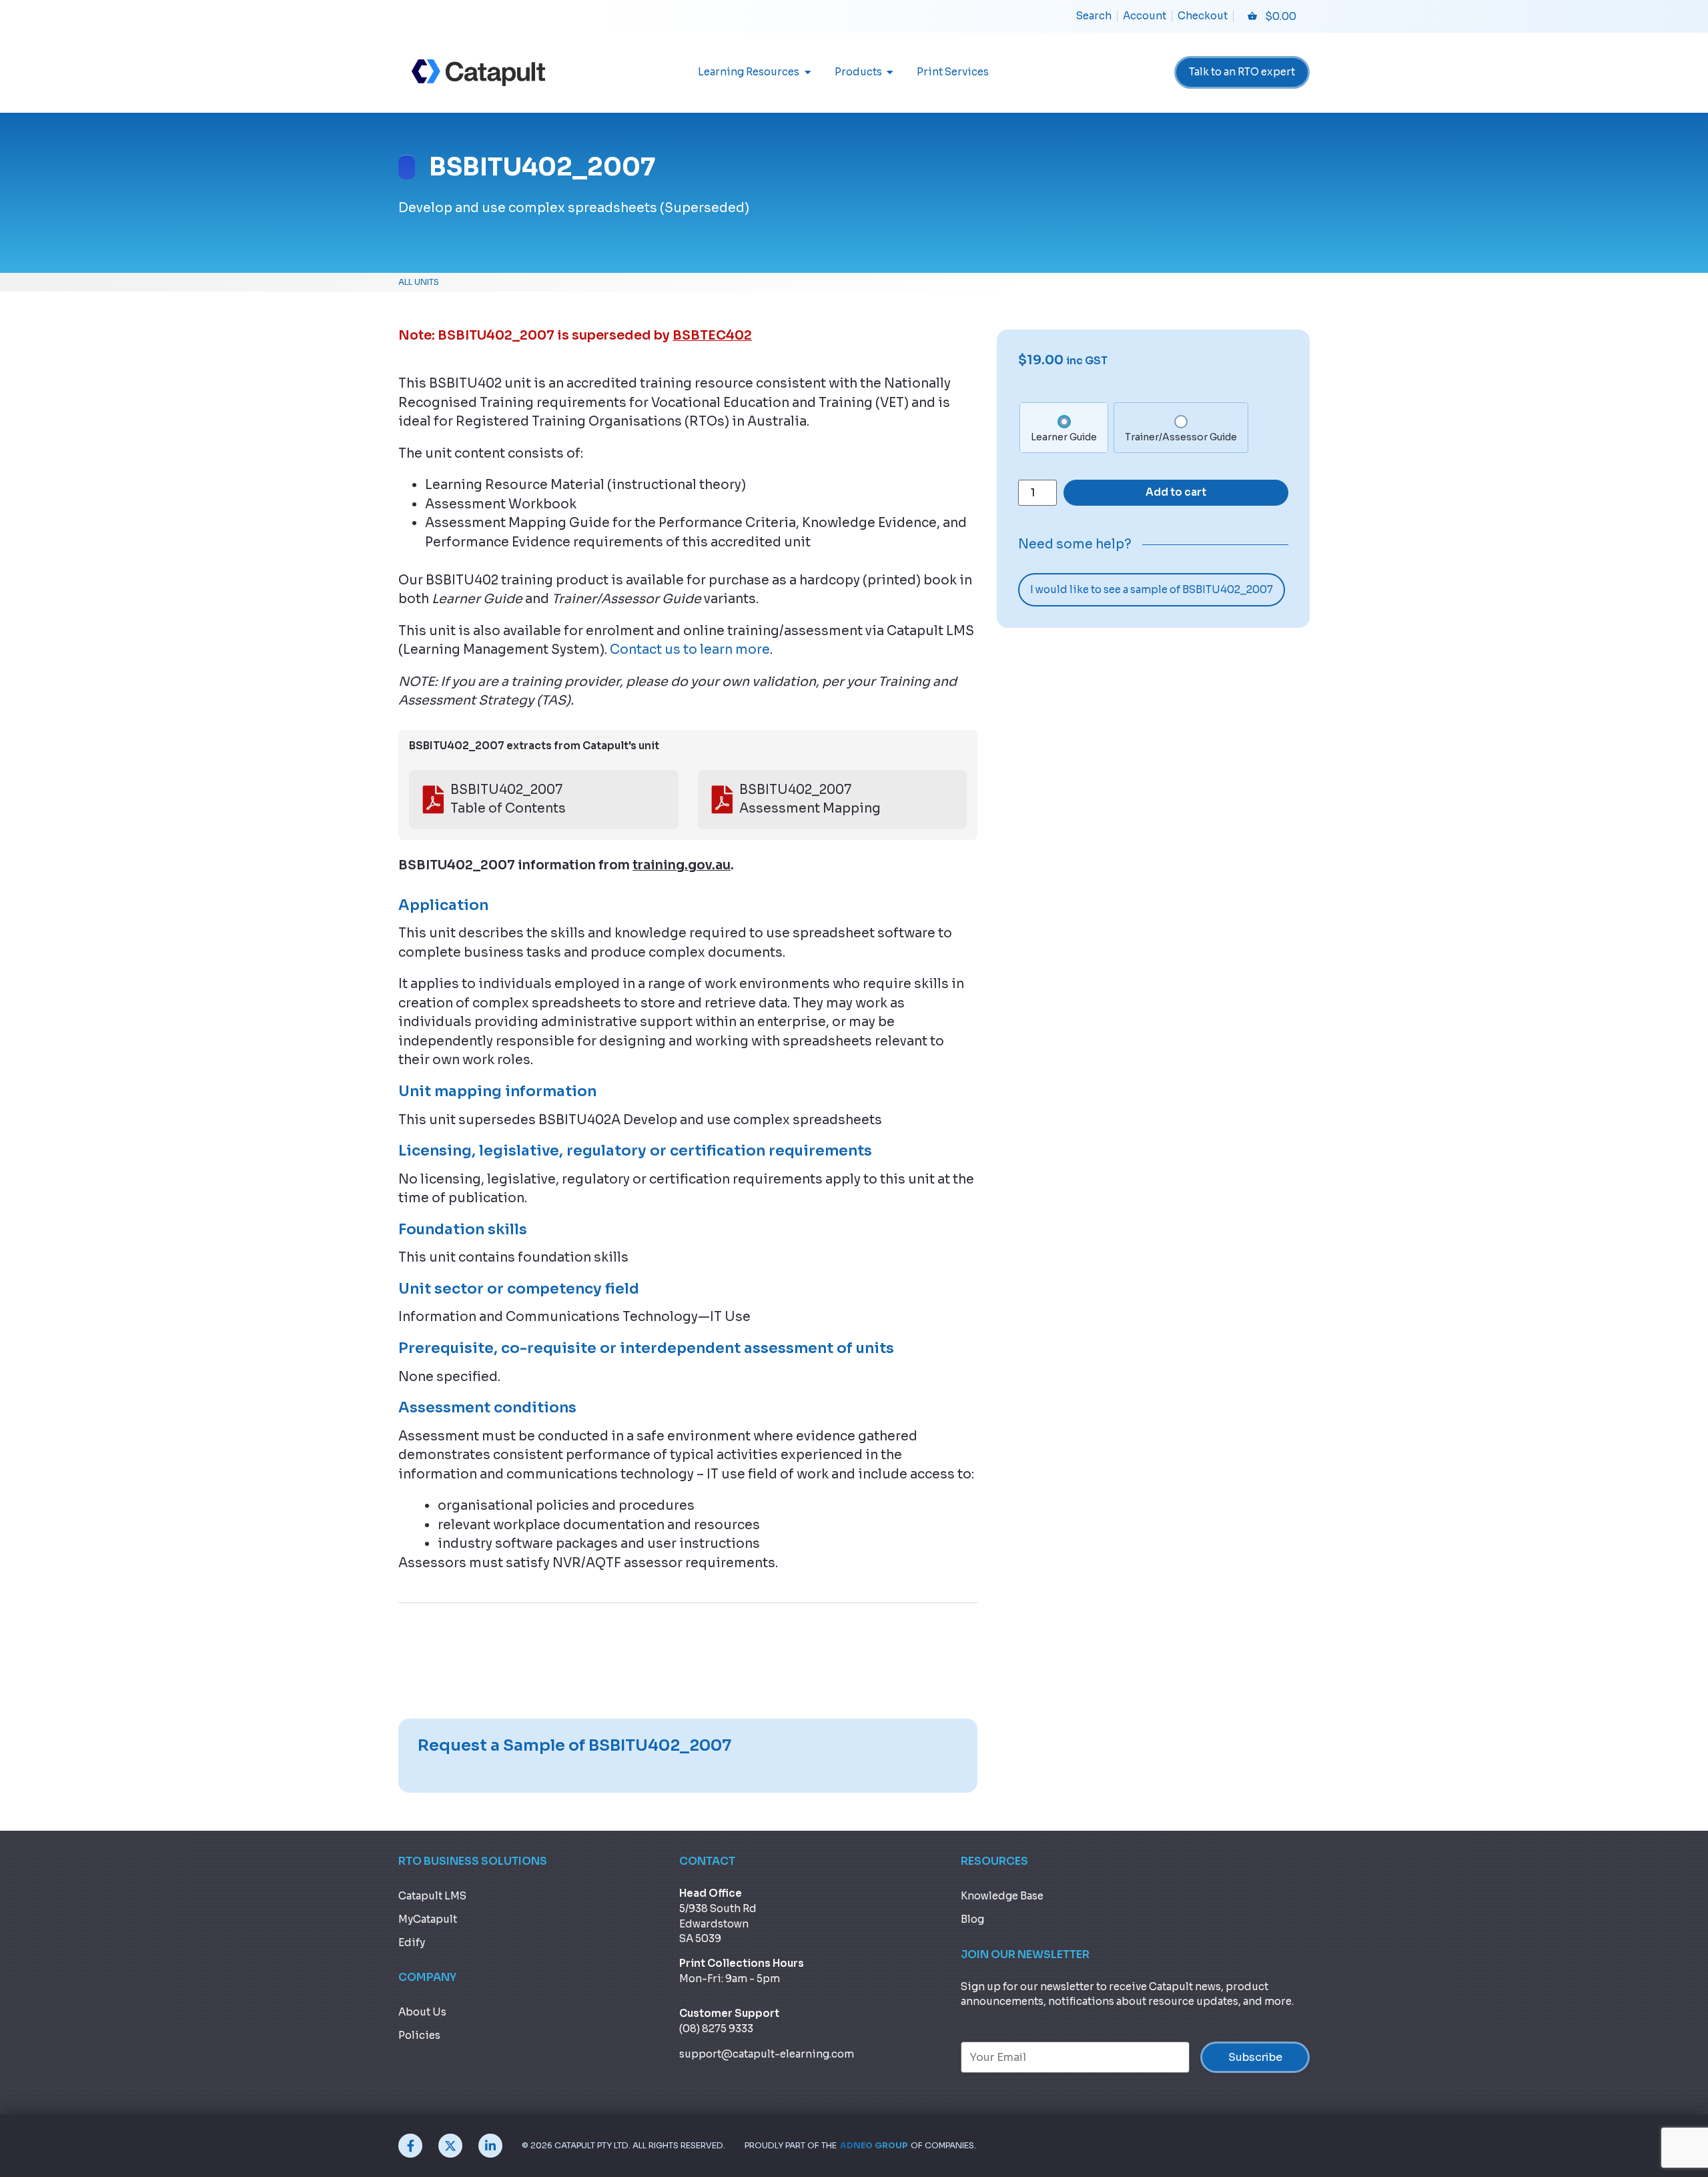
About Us (422, 2012)
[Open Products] (890, 72)
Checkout (1203, 16)
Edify (412, 1942)
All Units (419, 282)
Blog (972, 1919)
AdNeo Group (874, 2146)
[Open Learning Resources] (808, 72)
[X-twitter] (450, 2146)
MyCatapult (428, 1919)
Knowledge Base (1002, 1896)
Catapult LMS (432, 1896)
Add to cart (1176, 492)
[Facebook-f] (410, 2146)
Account (1145, 16)
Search (1094, 16)
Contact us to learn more (690, 650)
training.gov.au (682, 865)
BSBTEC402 (712, 336)
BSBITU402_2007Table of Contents (508, 800)
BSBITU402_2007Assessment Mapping (810, 800)
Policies (419, 2035)
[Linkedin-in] (490, 2146)
